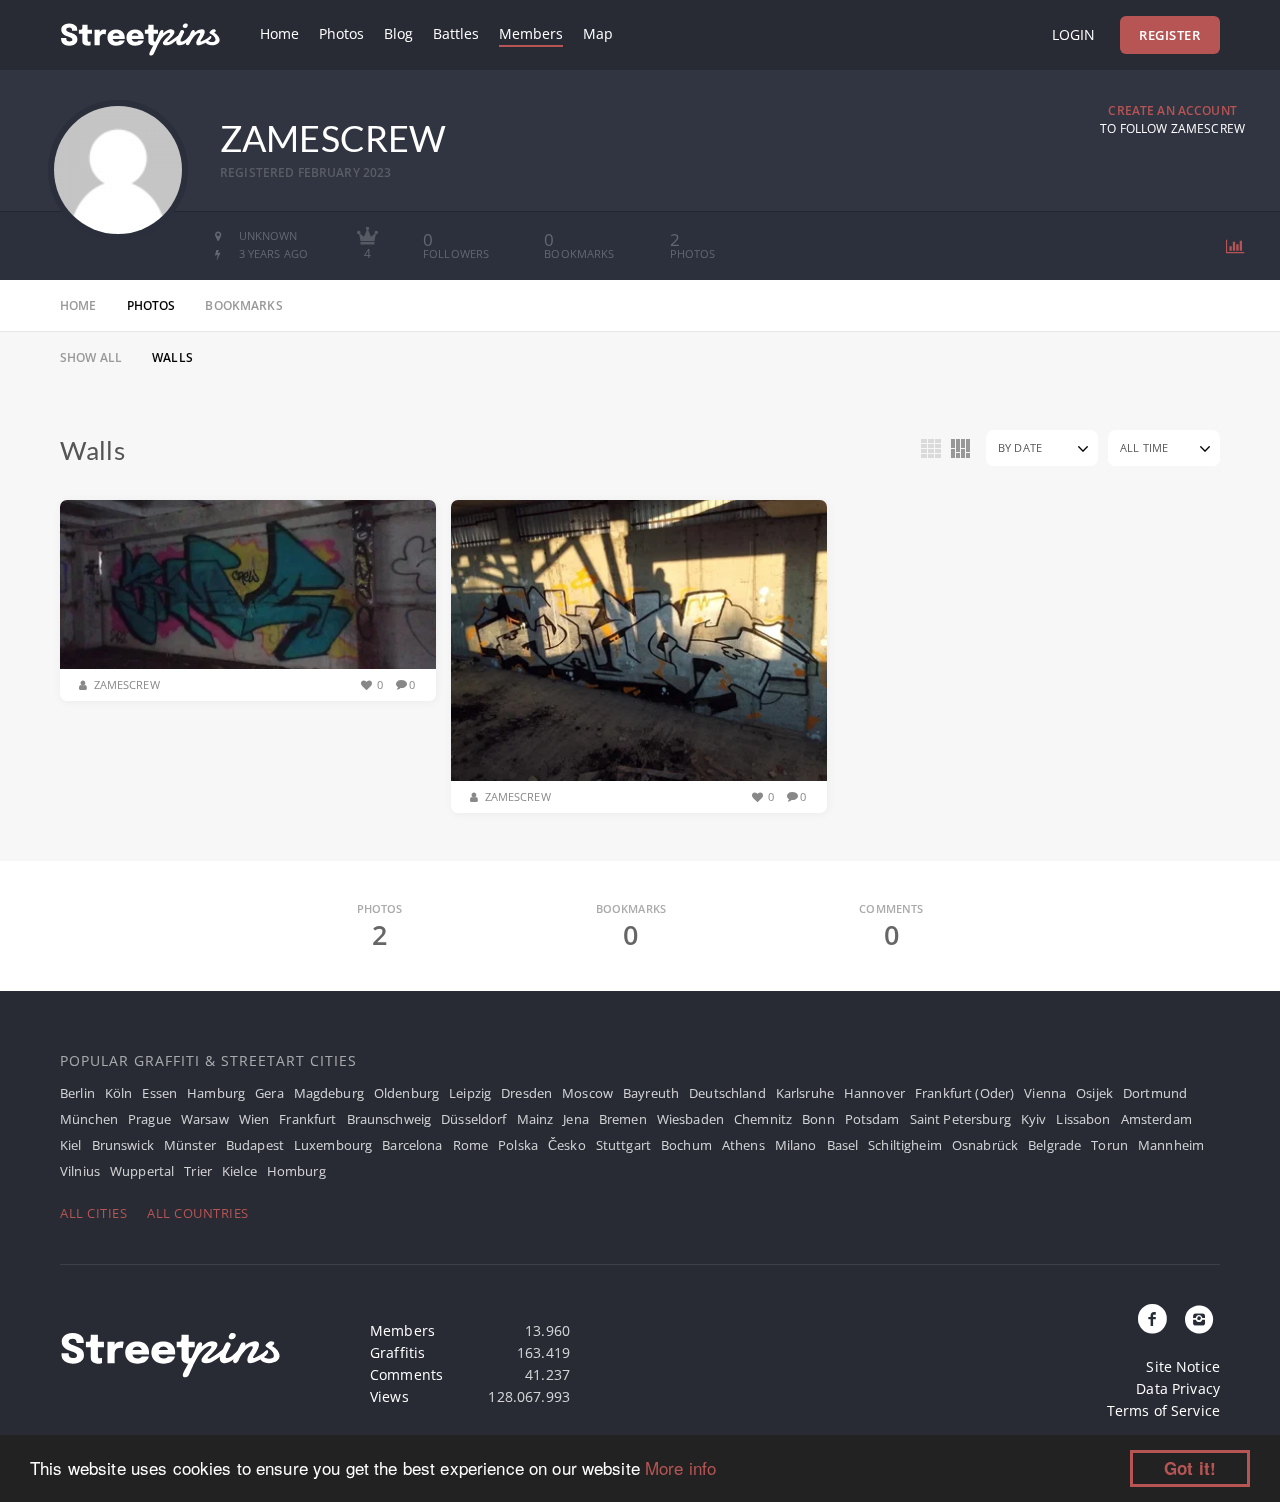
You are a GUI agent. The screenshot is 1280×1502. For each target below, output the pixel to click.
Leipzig (470, 1093)
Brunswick (123, 1145)
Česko (567, 1145)
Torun (1109, 1145)
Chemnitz (763, 1119)
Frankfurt (307, 1119)
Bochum (686, 1145)
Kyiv (1034, 1119)
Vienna (1045, 1093)
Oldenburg (406, 1093)
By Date (1020, 447)
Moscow (587, 1093)
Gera (269, 1093)
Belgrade (1054, 1145)
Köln (119, 1093)
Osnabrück (985, 1145)
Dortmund (1155, 1093)
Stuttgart (623, 1145)
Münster (190, 1145)
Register (1169, 35)
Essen (159, 1093)
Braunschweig (389, 1119)
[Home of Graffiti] (140, 35)
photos (151, 305)
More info (680, 1467)
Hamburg (216, 1093)
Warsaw (205, 1119)
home (78, 305)
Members (531, 33)
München (89, 1119)
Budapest (255, 1145)
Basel (843, 1145)
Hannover (874, 1093)
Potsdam (872, 1119)
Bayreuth (651, 1093)
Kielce (239, 1171)
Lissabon (1083, 1119)
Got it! (1190, 1468)
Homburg (296, 1171)
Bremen (623, 1119)
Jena (576, 1119)
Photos (341, 33)
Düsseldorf (473, 1119)
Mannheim (1171, 1145)
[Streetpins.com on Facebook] (1153, 1320)
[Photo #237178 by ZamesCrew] (248, 584)
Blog (398, 33)
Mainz (535, 1119)
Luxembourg (333, 1145)
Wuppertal (142, 1171)
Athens (743, 1145)
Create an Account (1172, 110)
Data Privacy (1178, 1388)
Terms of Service (1163, 1410)
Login (1073, 34)
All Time (1144, 447)
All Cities (93, 1213)
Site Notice (1183, 1366)
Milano (796, 1145)
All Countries (198, 1213)
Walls (172, 357)
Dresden (526, 1093)
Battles (456, 33)
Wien (254, 1119)
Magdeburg (329, 1093)
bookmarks (243, 305)
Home (279, 33)
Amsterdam (1156, 1119)
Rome (471, 1145)
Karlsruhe (805, 1093)
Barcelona (412, 1145)
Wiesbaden (690, 1119)
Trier (198, 1171)
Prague (149, 1119)
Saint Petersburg (960, 1119)
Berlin (77, 1093)
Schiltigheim (905, 1145)
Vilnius (80, 1171)
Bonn (818, 1119)
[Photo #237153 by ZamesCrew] (639, 641)
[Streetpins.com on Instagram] (1199, 1320)
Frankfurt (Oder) (964, 1093)
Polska (518, 1145)
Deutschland (727, 1093)
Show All (91, 357)
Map (598, 33)
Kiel (71, 1145)
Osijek (1094, 1093)
